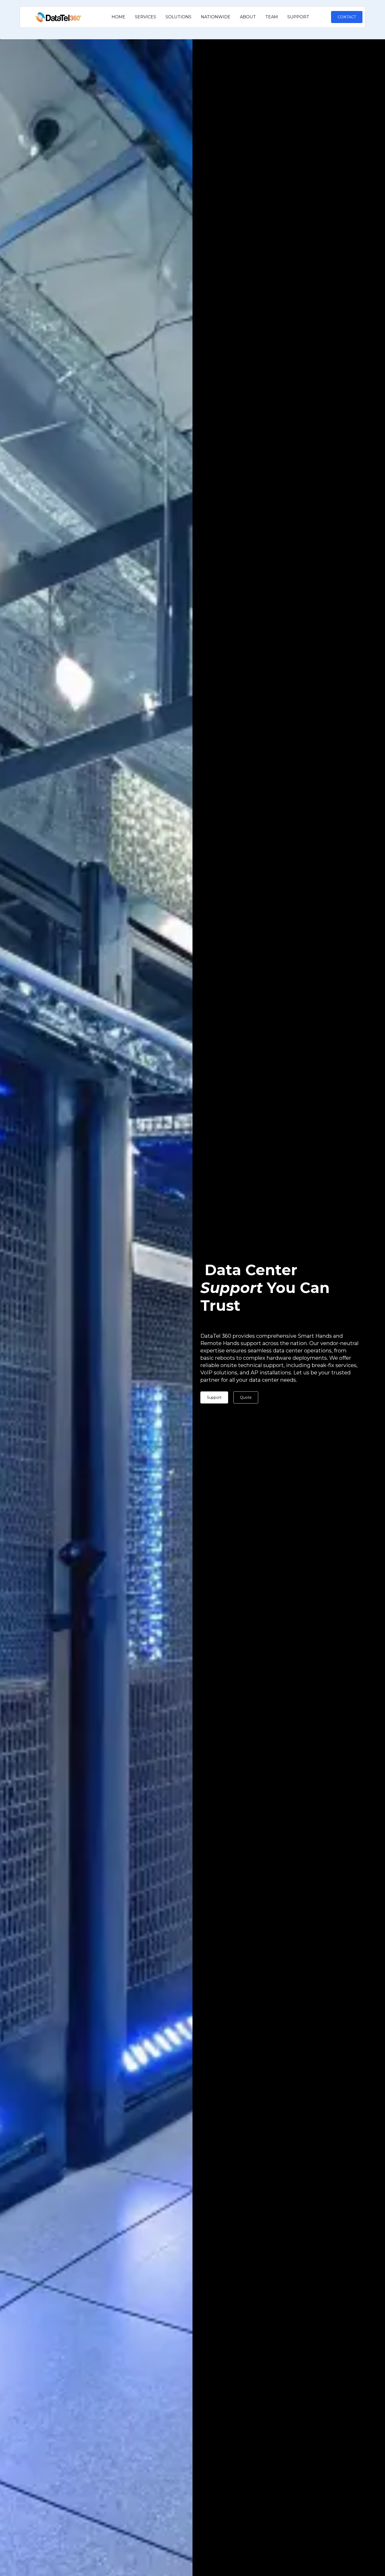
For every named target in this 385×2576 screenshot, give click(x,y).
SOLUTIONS (178, 17)
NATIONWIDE (216, 17)
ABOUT (248, 17)
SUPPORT (298, 17)
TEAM (272, 17)
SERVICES (145, 17)
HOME (119, 17)
